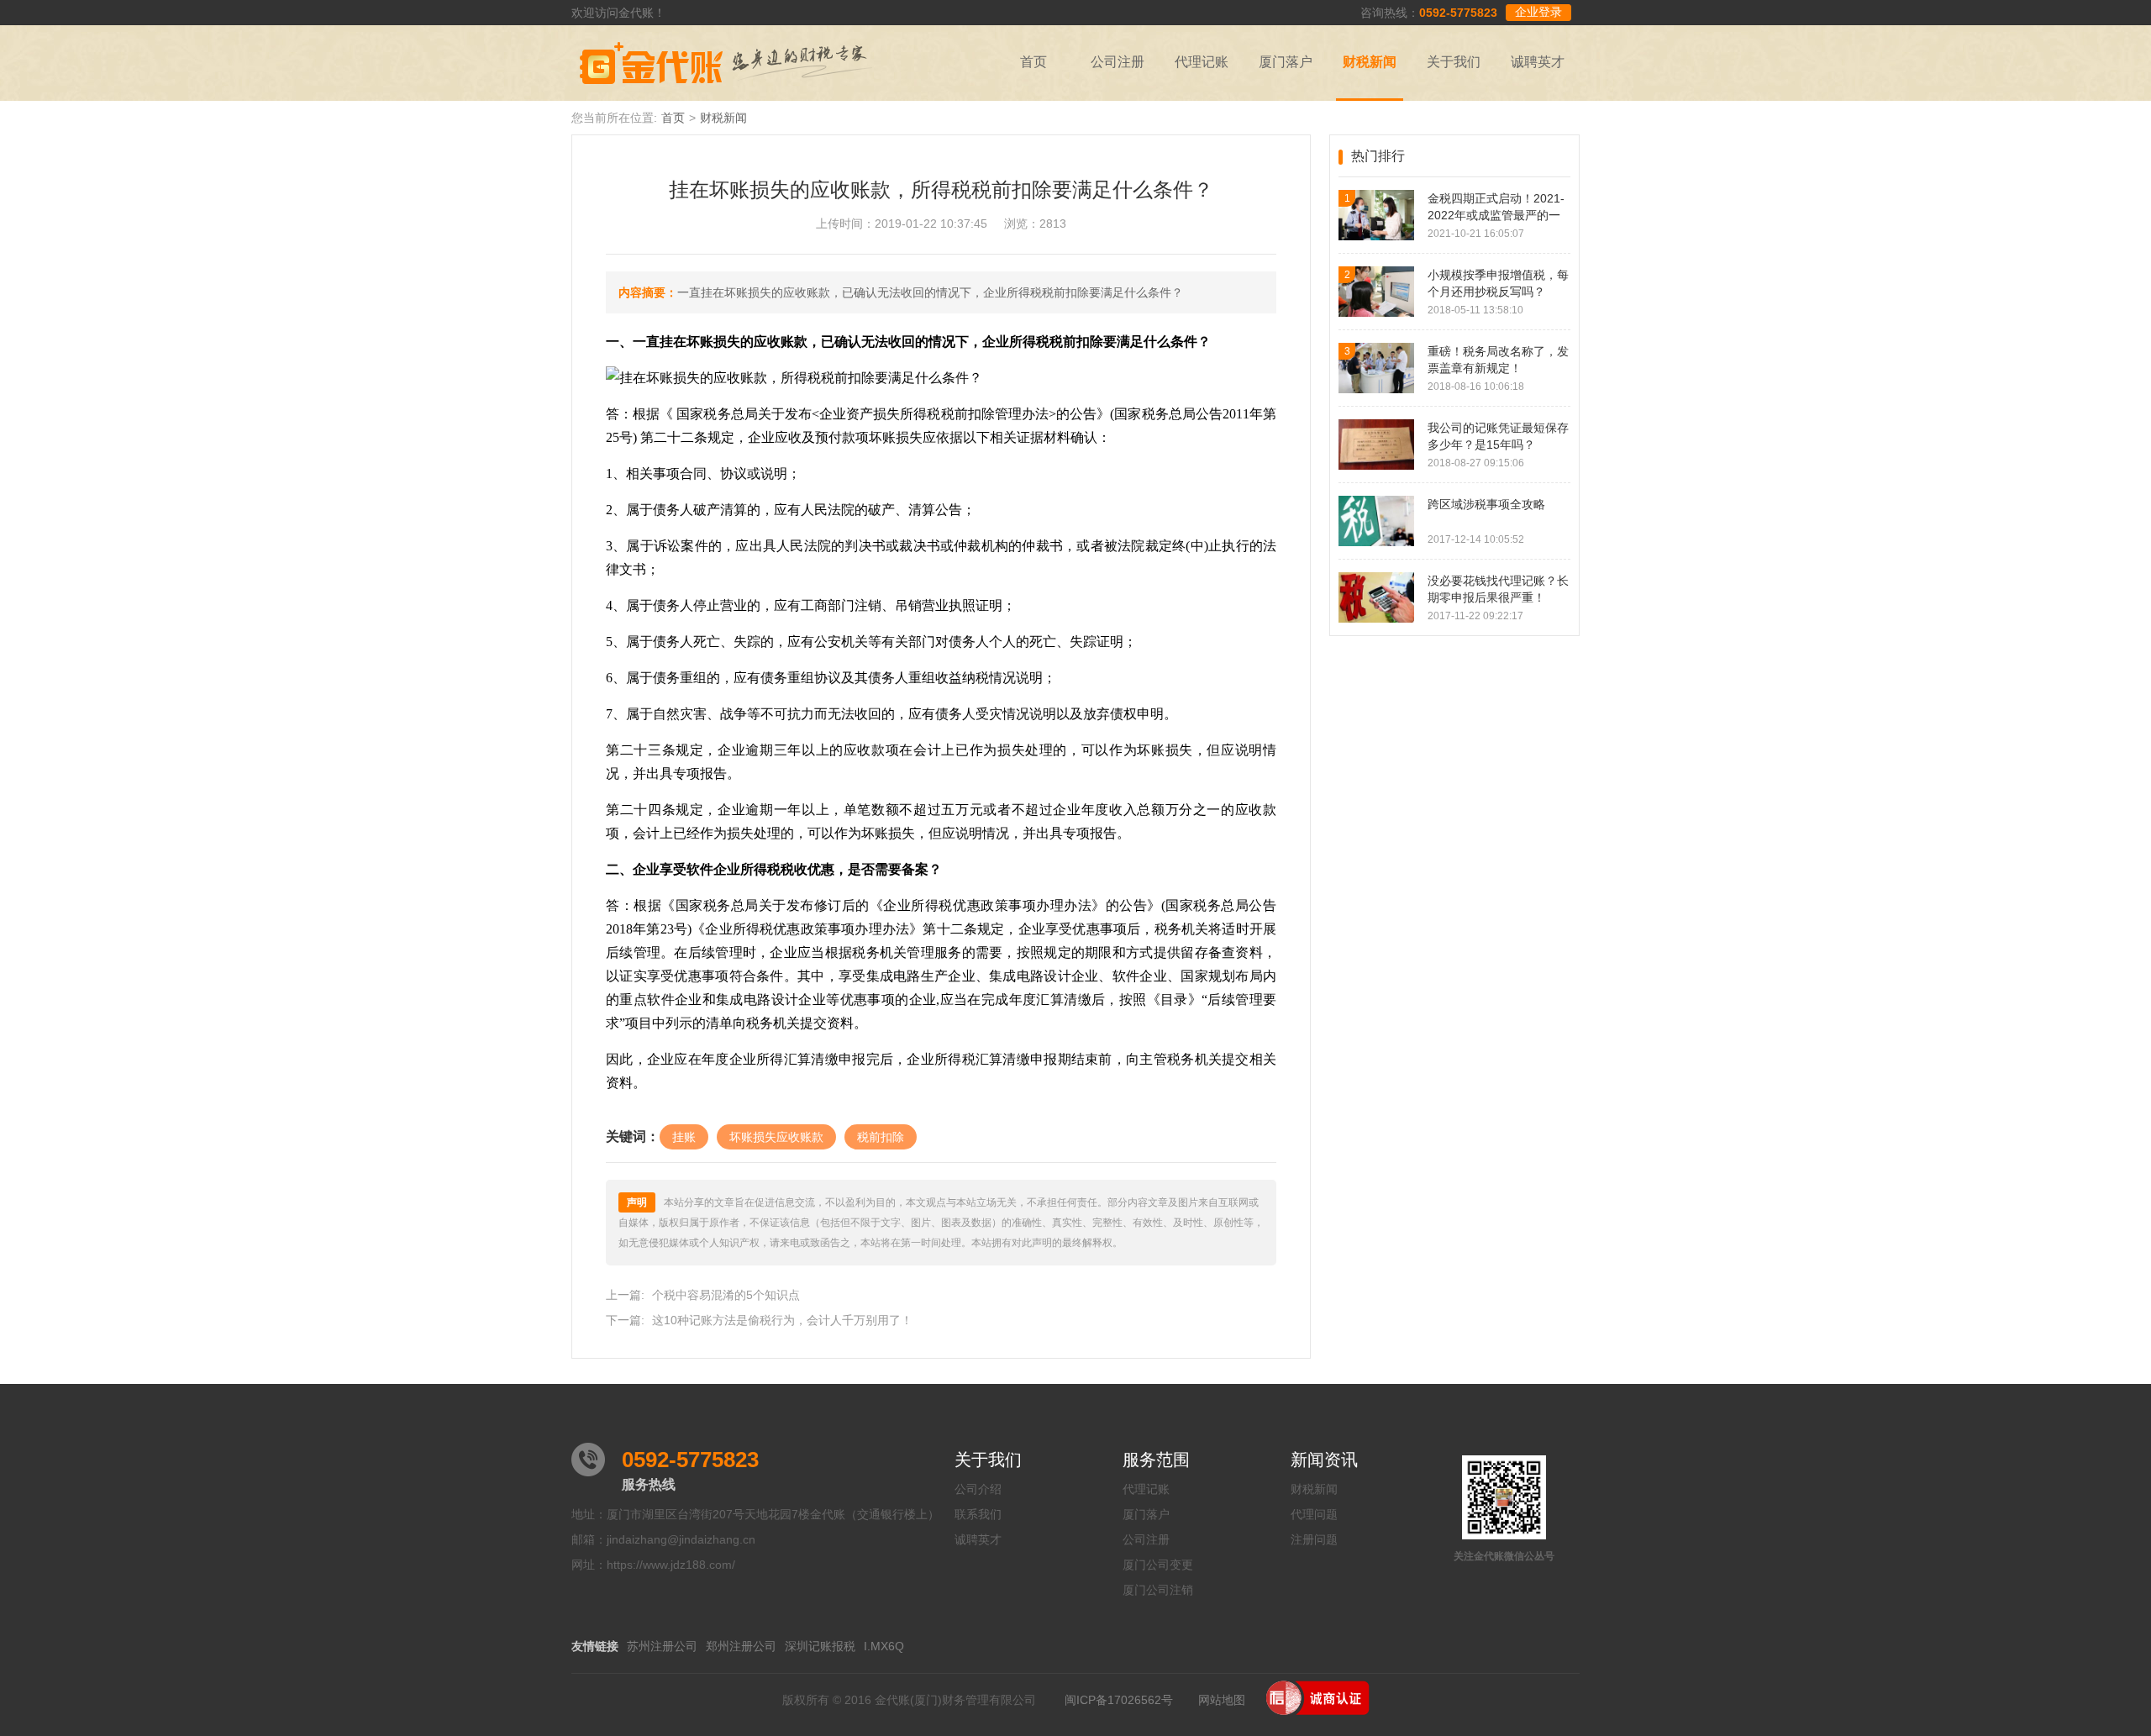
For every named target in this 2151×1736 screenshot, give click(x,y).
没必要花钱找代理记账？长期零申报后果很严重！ (1498, 589)
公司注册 (1118, 62)
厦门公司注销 (1158, 1590)
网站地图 (1222, 1700)
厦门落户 (1286, 62)
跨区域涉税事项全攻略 (1486, 504)
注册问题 (1314, 1539)
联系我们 (978, 1514)
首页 (1033, 62)
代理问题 (1314, 1514)
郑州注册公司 (741, 1646)
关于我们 (1454, 62)
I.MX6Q (884, 1646)
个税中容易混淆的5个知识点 (726, 1295)
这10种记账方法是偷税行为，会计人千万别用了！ (782, 1320)
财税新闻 (1370, 62)
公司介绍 (978, 1489)
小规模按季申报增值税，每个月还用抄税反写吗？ (1498, 283)
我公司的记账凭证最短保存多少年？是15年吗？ (1498, 436)
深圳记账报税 (820, 1646)
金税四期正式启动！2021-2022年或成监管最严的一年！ (1496, 208)
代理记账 (1202, 62)
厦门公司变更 (1158, 1565)
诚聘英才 (1538, 62)
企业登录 (1538, 12)
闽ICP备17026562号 (1119, 1700)
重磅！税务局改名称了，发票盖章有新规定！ (1498, 360)
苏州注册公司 (662, 1646)
